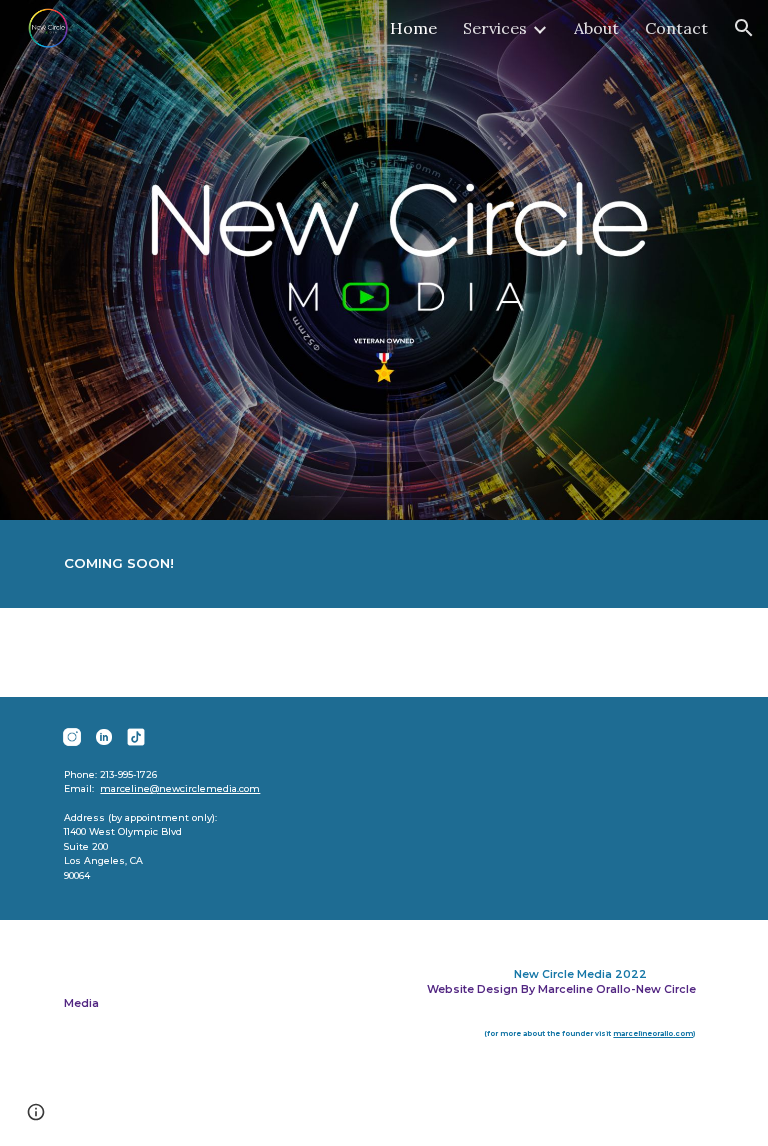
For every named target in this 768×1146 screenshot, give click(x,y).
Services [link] (495, 28)
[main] (383, 564)
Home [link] (413, 28)
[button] (744, 28)
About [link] (596, 28)
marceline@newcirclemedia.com (180, 788)
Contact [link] (676, 28)
